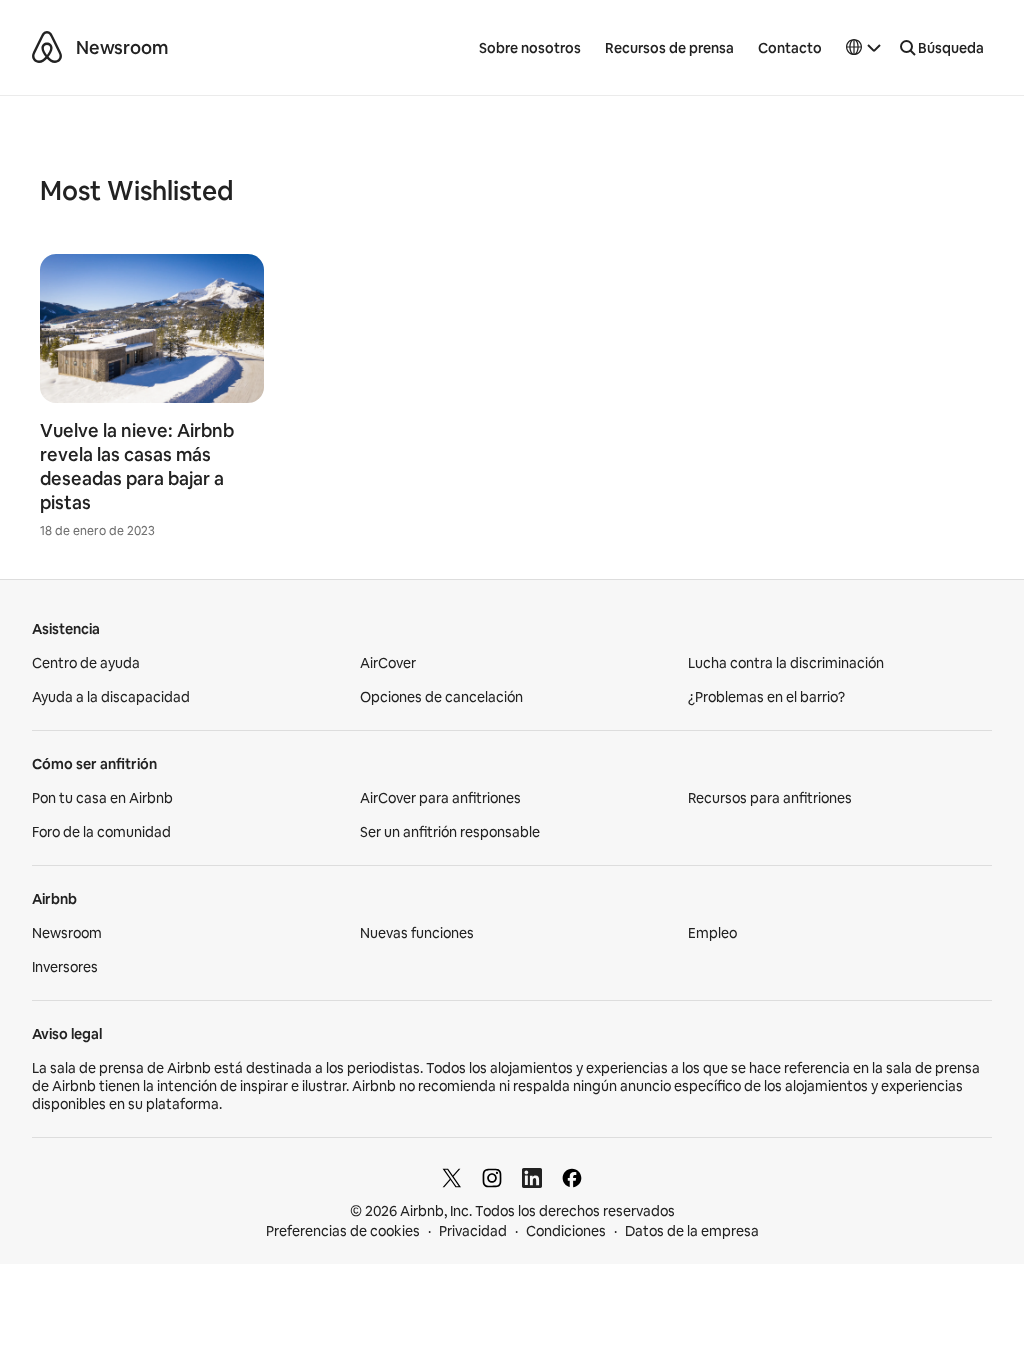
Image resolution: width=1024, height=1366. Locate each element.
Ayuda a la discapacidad (111, 697)
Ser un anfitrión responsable (450, 832)
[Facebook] (572, 1178)
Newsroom (122, 47)
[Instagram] (492, 1178)
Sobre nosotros (530, 48)
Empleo (712, 933)
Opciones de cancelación (441, 697)
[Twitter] (452, 1178)
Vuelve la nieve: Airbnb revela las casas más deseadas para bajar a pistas (137, 466)
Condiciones (566, 1231)
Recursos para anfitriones (770, 798)
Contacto (790, 48)
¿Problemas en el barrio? (766, 697)
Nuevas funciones (417, 933)
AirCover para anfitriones (440, 798)
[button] (864, 48)
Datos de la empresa (692, 1231)
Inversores (65, 967)
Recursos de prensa (669, 48)
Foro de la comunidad (101, 832)
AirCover (388, 663)
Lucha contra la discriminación (786, 663)
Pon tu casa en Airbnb (102, 798)
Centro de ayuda (86, 663)
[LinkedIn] (532, 1178)
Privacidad (473, 1231)
